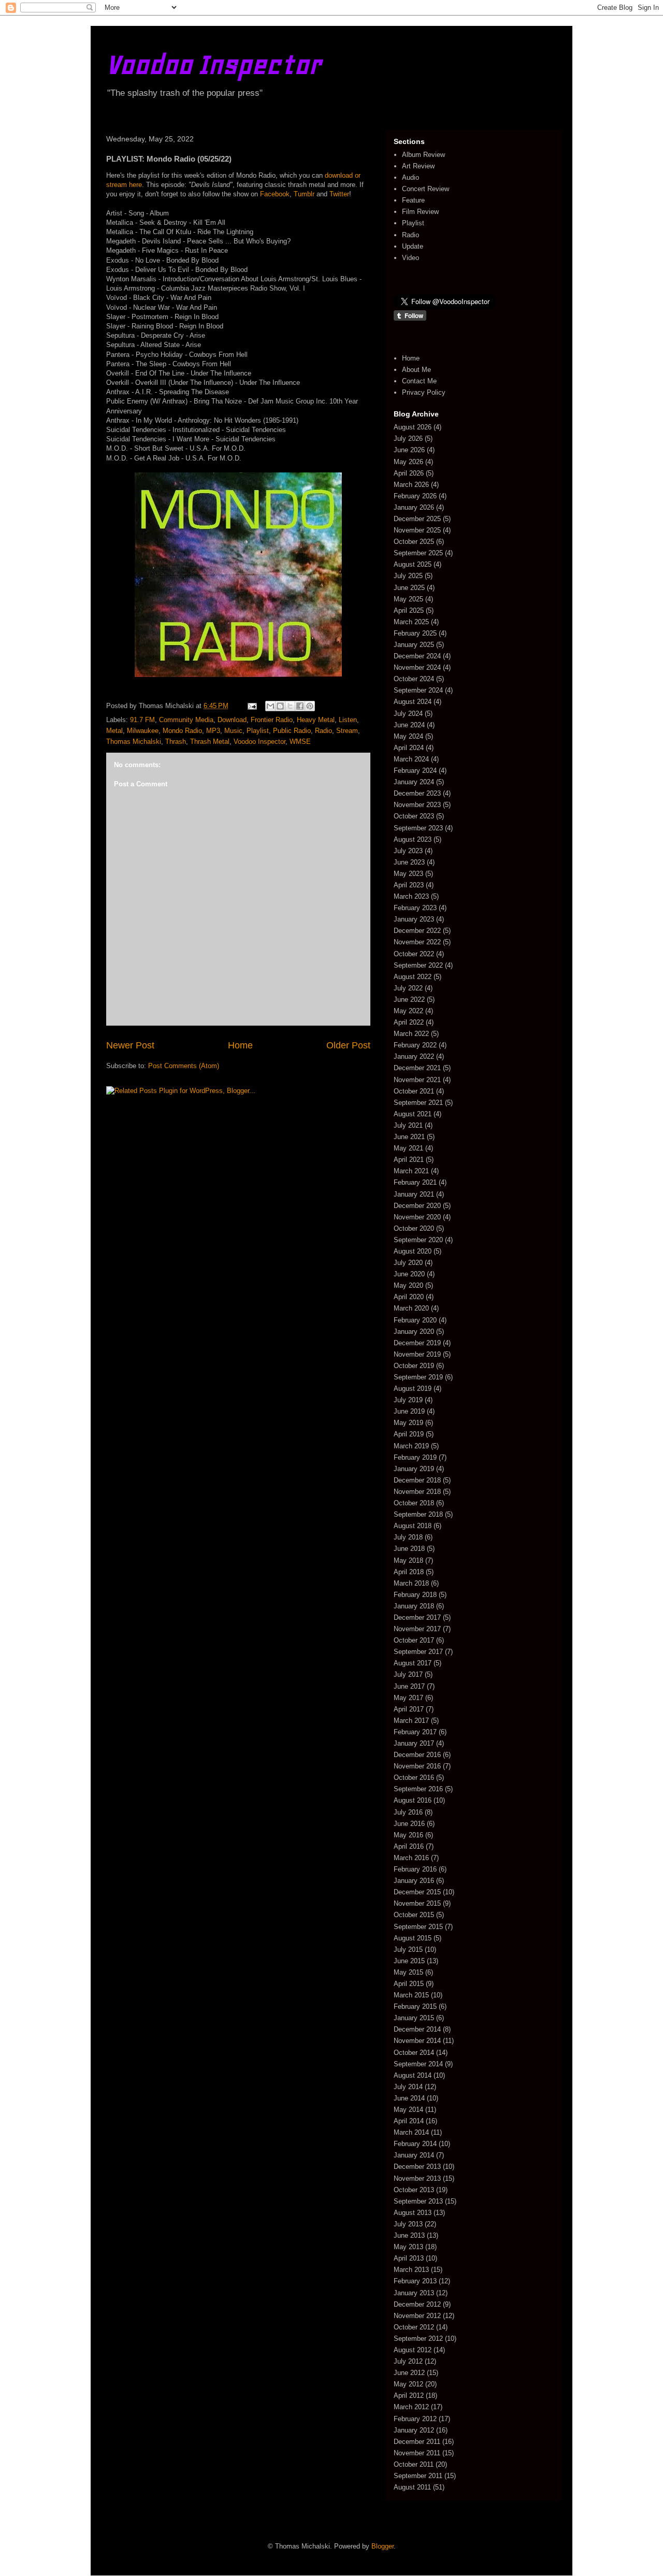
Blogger (383, 2546)
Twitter (339, 194)
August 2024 (413, 702)
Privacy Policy (424, 392)
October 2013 (414, 2190)
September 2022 (418, 965)
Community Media (186, 720)
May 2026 (408, 462)
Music (233, 731)
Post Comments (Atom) (184, 1066)
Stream (347, 731)
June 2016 (409, 1824)
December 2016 (417, 1755)
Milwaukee (143, 731)
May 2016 (408, 1835)
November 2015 (417, 1903)
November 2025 (417, 530)
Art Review (418, 166)
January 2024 (414, 782)
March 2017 (411, 1721)
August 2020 (413, 1251)
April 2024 (409, 748)
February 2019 (415, 1457)
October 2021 (414, 1091)
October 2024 (414, 679)
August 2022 (413, 977)
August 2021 (413, 1114)
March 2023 (411, 896)
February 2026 (415, 496)
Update (413, 246)
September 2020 (418, 1240)
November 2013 (417, 2178)
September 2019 (418, 1377)
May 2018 (408, 1560)
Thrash (176, 742)
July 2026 (408, 438)
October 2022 (414, 954)
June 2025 (409, 588)
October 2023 (414, 816)
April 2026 (409, 473)
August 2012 (413, 2350)
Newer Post (130, 1045)
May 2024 (408, 736)
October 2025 (414, 542)
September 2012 (418, 2338)
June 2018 (409, 1549)
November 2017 (417, 1629)
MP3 (213, 731)
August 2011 (412, 2487)
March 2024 (411, 759)
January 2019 (414, 1469)
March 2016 (411, 1858)
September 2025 (418, 553)
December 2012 (417, 2304)
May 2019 (408, 1423)
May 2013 (408, 2247)
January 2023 (414, 919)
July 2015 (408, 1949)
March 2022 (411, 1034)
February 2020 (415, 1320)
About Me (416, 370)
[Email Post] (251, 706)
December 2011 (417, 2442)
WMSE (300, 742)
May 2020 (408, 1285)
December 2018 (417, 1480)
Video (410, 258)
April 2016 (409, 1846)
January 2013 (414, 2293)
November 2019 (417, 1354)
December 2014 (417, 2029)
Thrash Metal (210, 742)
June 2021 (409, 1137)
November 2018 (417, 1492)
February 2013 (415, 2281)
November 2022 (417, 942)
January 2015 (414, 2018)
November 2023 (417, 805)
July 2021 (408, 1125)
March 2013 (411, 2270)
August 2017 (413, 1663)
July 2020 (408, 1263)
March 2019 (411, 1446)
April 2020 (409, 1297)
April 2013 (409, 2258)
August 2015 (413, 1938)
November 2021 (417, 1080)
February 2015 (415, 2006)
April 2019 (409, 1434)
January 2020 (414, 1332)
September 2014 (418, 2064)
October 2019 (414, 1366)
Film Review (420, 212)
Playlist (258, 731)
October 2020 (414, 1228)
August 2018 (413, 1526)
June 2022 (409, 999)
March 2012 (411, 2407)
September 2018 (418, 1514)
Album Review (423, 155)
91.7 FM (142, 720)
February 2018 (415, 1595)
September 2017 (418, 1652)
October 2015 (414, 1915)
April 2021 (409, 1160)
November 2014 (417, 2041)
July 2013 (408, 2224)
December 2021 (417, 1068)
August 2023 (413, 839)
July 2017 (408, 1674)
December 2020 (417, 1206)
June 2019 (409, 1411)
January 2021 (414, 1194)
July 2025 (408, 576)
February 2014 (415, 2144)
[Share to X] (290, 706)
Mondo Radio (182, 731)
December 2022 (417, 931)
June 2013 (409, 2235)
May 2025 (408, 599)
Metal (114, 731)
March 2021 (411, 1171)
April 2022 (409, 1022)
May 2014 (408, 2110)
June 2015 (409, 1961)
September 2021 (418, 1103)
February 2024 (415, 771)
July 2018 (408, 1537)
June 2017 (409, 1686)
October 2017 (414, 1640)
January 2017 (414, 1743)
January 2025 (414, 645)
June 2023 (409, 862)
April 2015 (409, 1984)
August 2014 (413, 2075)
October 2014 (414, 2053)
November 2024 (417, 667)
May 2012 (408, 2384)
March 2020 (411, 1308)
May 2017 (408, 1698)
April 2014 (409, 2121)
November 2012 (417, 2316)
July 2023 (408, 851)
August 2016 (413, 1800)
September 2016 (418, 1789)
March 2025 (411, 622)
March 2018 (411, 1583)
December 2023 (417, 793)
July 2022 (408, 988)
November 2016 (417, 1766)
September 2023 (418, 828)
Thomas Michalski (134, 742)
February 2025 (415, 633)
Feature (413, 200)
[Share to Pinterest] (310, 706)
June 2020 (409, 1274)
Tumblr (304, 194)
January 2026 (414, 507)
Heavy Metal (316, 720)
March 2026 (411, 485)
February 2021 (415, 1182)
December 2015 (417, 1892)
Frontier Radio (272, 720)
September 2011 (418, 2476)
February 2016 (415, 1869)
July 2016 (408, 1812)
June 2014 (409, 2098)
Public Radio (292, 731)
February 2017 (415, 1732)
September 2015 (418, 1927)
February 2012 (415, 2419)
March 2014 (411, 2132)
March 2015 (411, 1995)
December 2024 (417, 656)
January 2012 (414, 2430)
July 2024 (408, 714)
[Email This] (270, 706)
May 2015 (408, 1972)
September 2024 (418, 690)
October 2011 (414, 2464)
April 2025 (409, 610)
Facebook (275, 194)
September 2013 (418, 2201)
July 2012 (408, 2361)
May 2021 (408, 1148)
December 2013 (417, 2167)
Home (240, 1045)
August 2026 (413, 427)
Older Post (348, 1045)
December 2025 (417, 519)
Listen (348, 720)
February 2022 (415, 1045)
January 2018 (414, 1606)
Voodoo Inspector (214, 64)
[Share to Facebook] (300, 706)
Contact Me (419, 381)
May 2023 (408, 874)
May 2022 (408, 1011)
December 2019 (417, 1343)
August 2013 (413, 2213)
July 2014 (408, 2087)
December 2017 (417, 1617)
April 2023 (409, 885)
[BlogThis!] (280, 706)
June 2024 (409, 725)
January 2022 (414, 1056)
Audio (410, 177)
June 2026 (409, 450)
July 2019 (408, 1400)
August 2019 (413, 1388)
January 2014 (414, 2155)
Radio (323, 731)
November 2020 (417, 1217)
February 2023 (415, 908)
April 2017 (409, 1709)
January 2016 (414, 1881)
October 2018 (414, 1503)
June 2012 (409, 2373)
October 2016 (414, 1778)
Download (232, 720)
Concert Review (426, 189)
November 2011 (417, 2453)
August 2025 (413, 564)
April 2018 (409, 1572)
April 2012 (409, 2395)
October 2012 (414, 2327)
